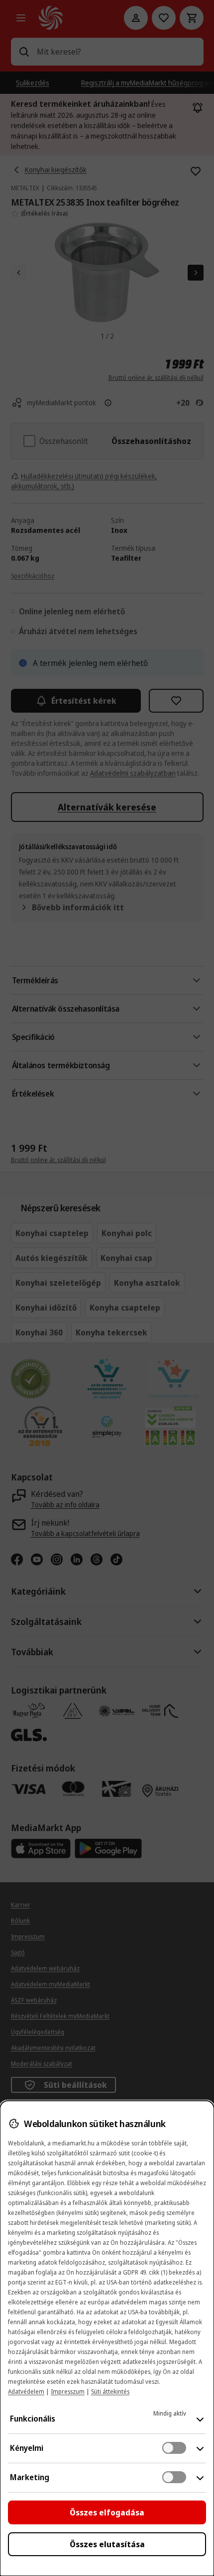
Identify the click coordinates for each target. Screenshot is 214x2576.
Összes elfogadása (107, 2512)
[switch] (174, 2448)
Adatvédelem (26, 2392)
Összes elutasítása (107, 2544)
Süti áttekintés (110, 2392)
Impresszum (68, 2392)
